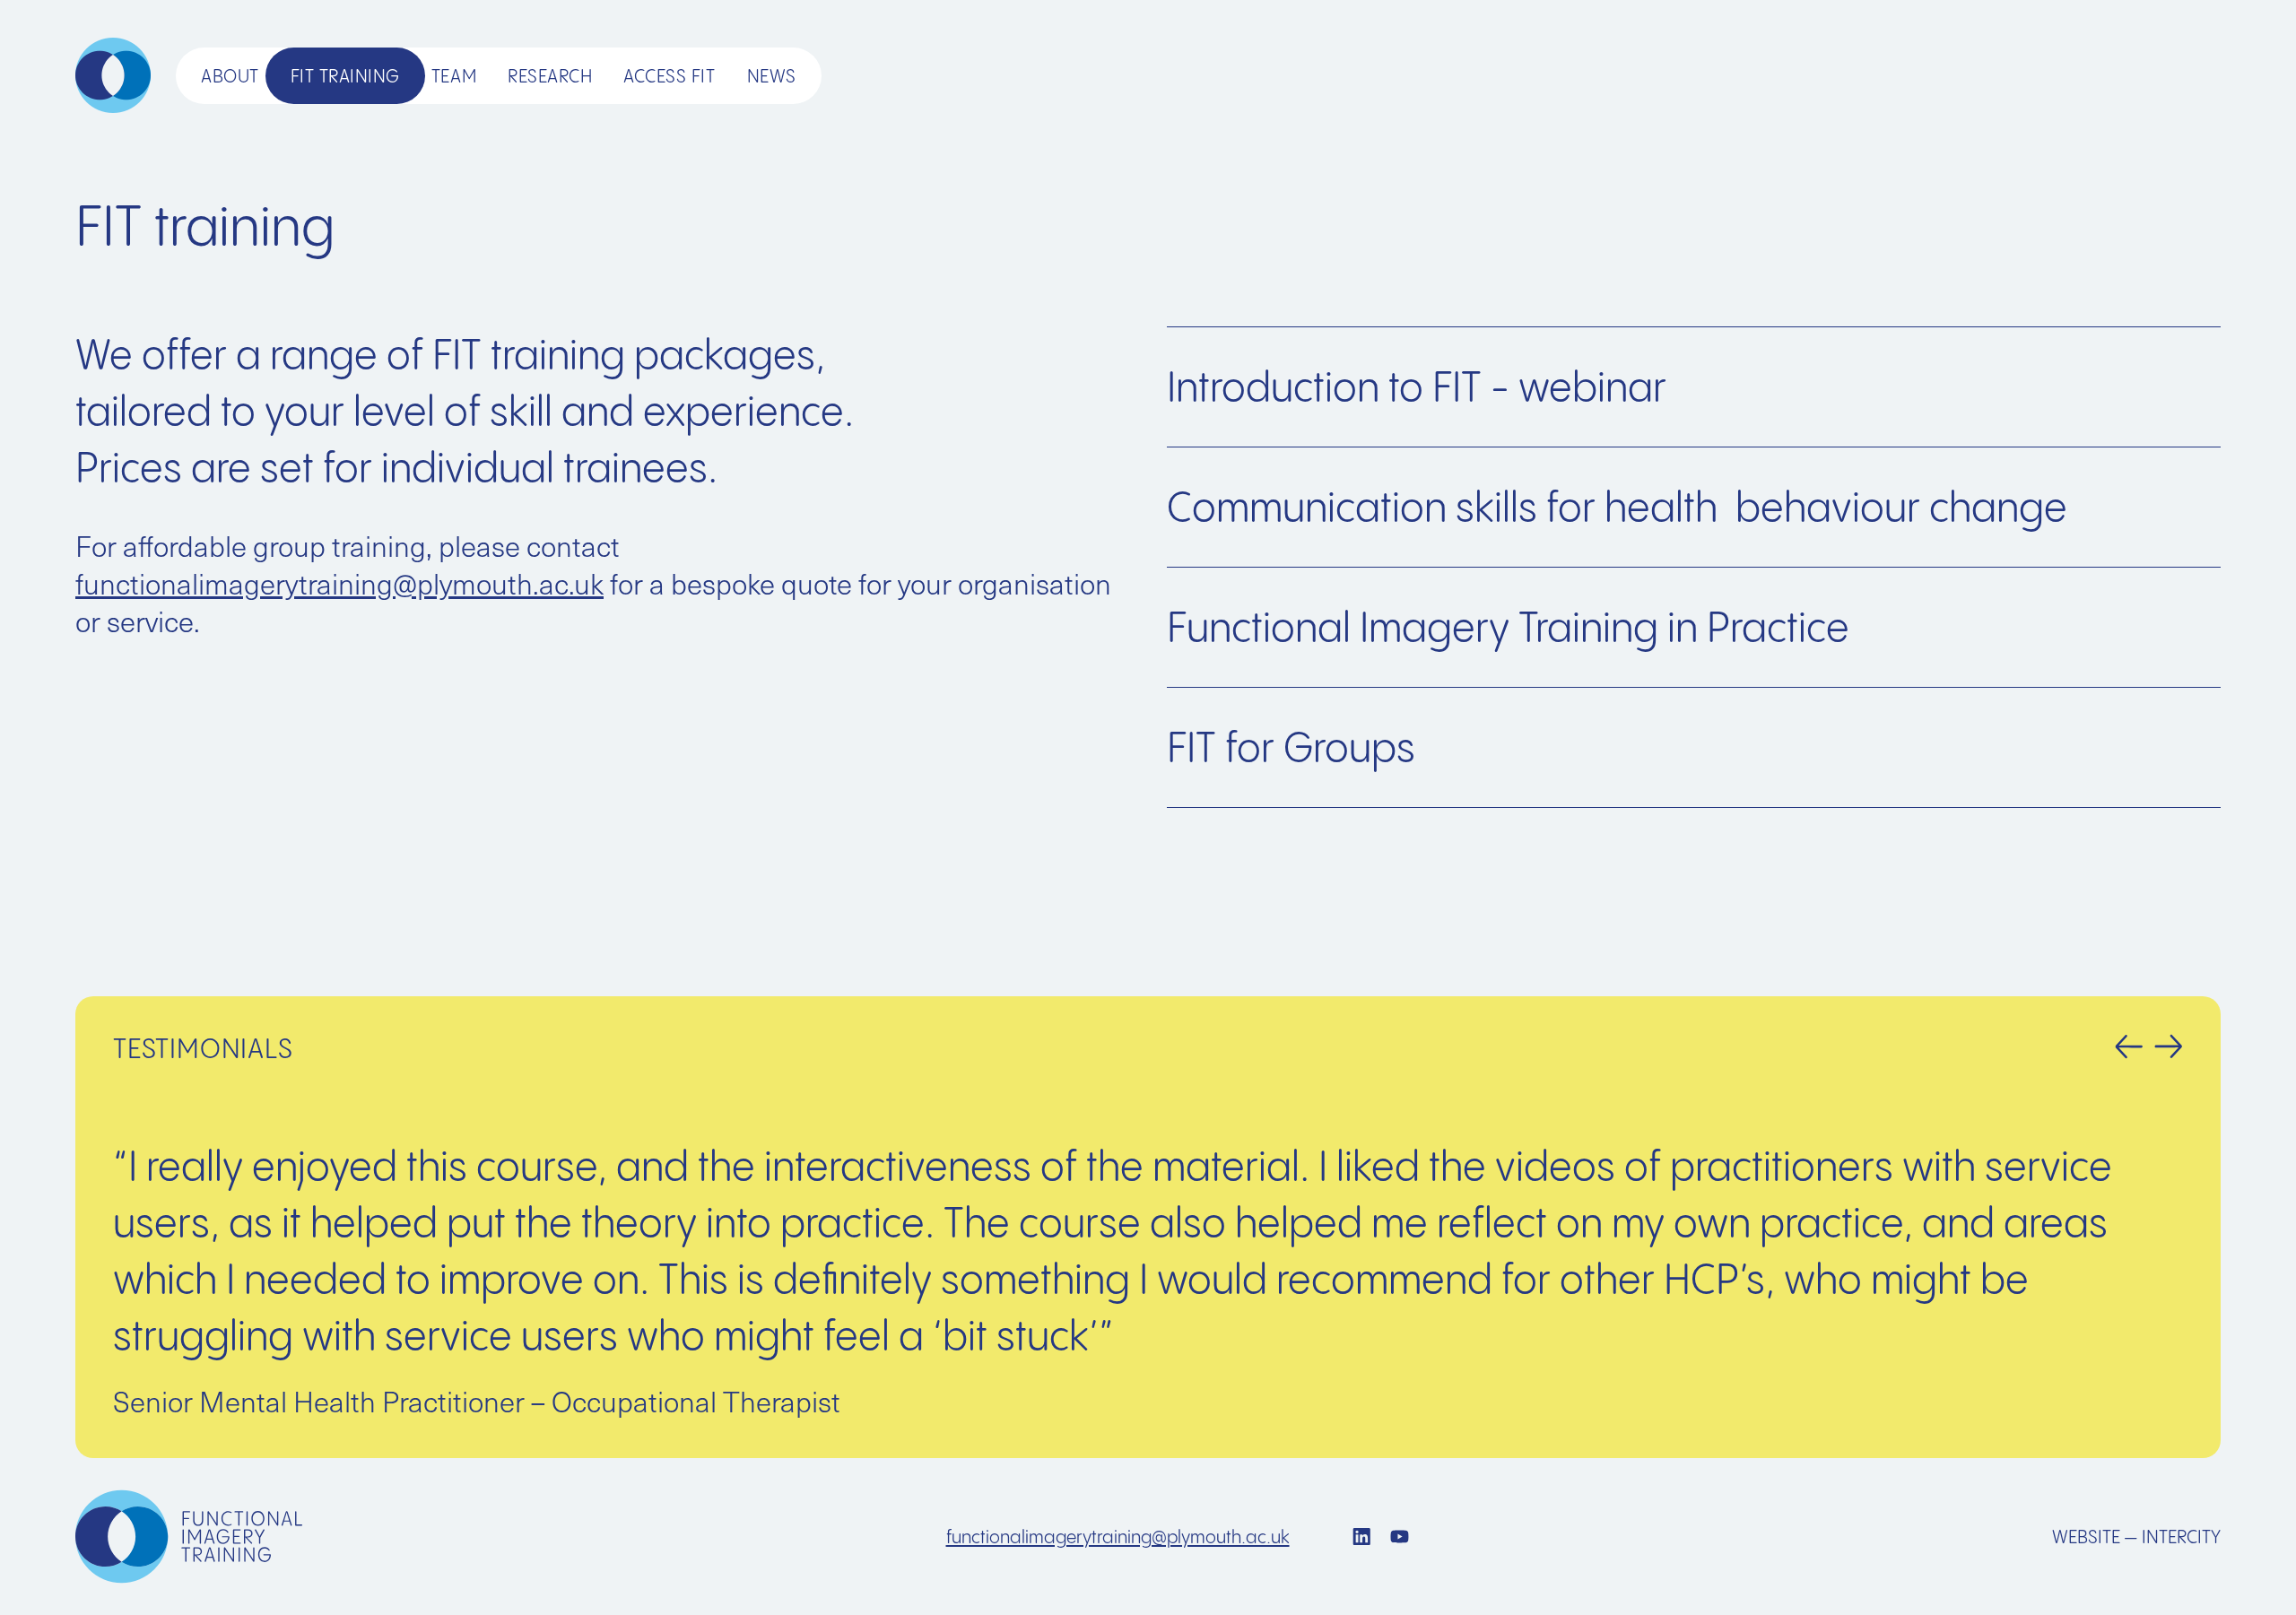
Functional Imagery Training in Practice (1508, 627)
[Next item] (2168, 1046)
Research (550, 76)
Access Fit (669, 76)
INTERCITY (2181, 1537)
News (772, 76)
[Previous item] (2134, 1046)
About (230, 76)
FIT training (345, 76)
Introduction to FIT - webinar (1417, 386)
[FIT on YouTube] (1400, 1537)
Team (454, 76)
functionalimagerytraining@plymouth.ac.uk (339, 583)
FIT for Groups (1291, 747)
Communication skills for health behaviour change (1617, 507)
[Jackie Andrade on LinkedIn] (1362, 1537)
